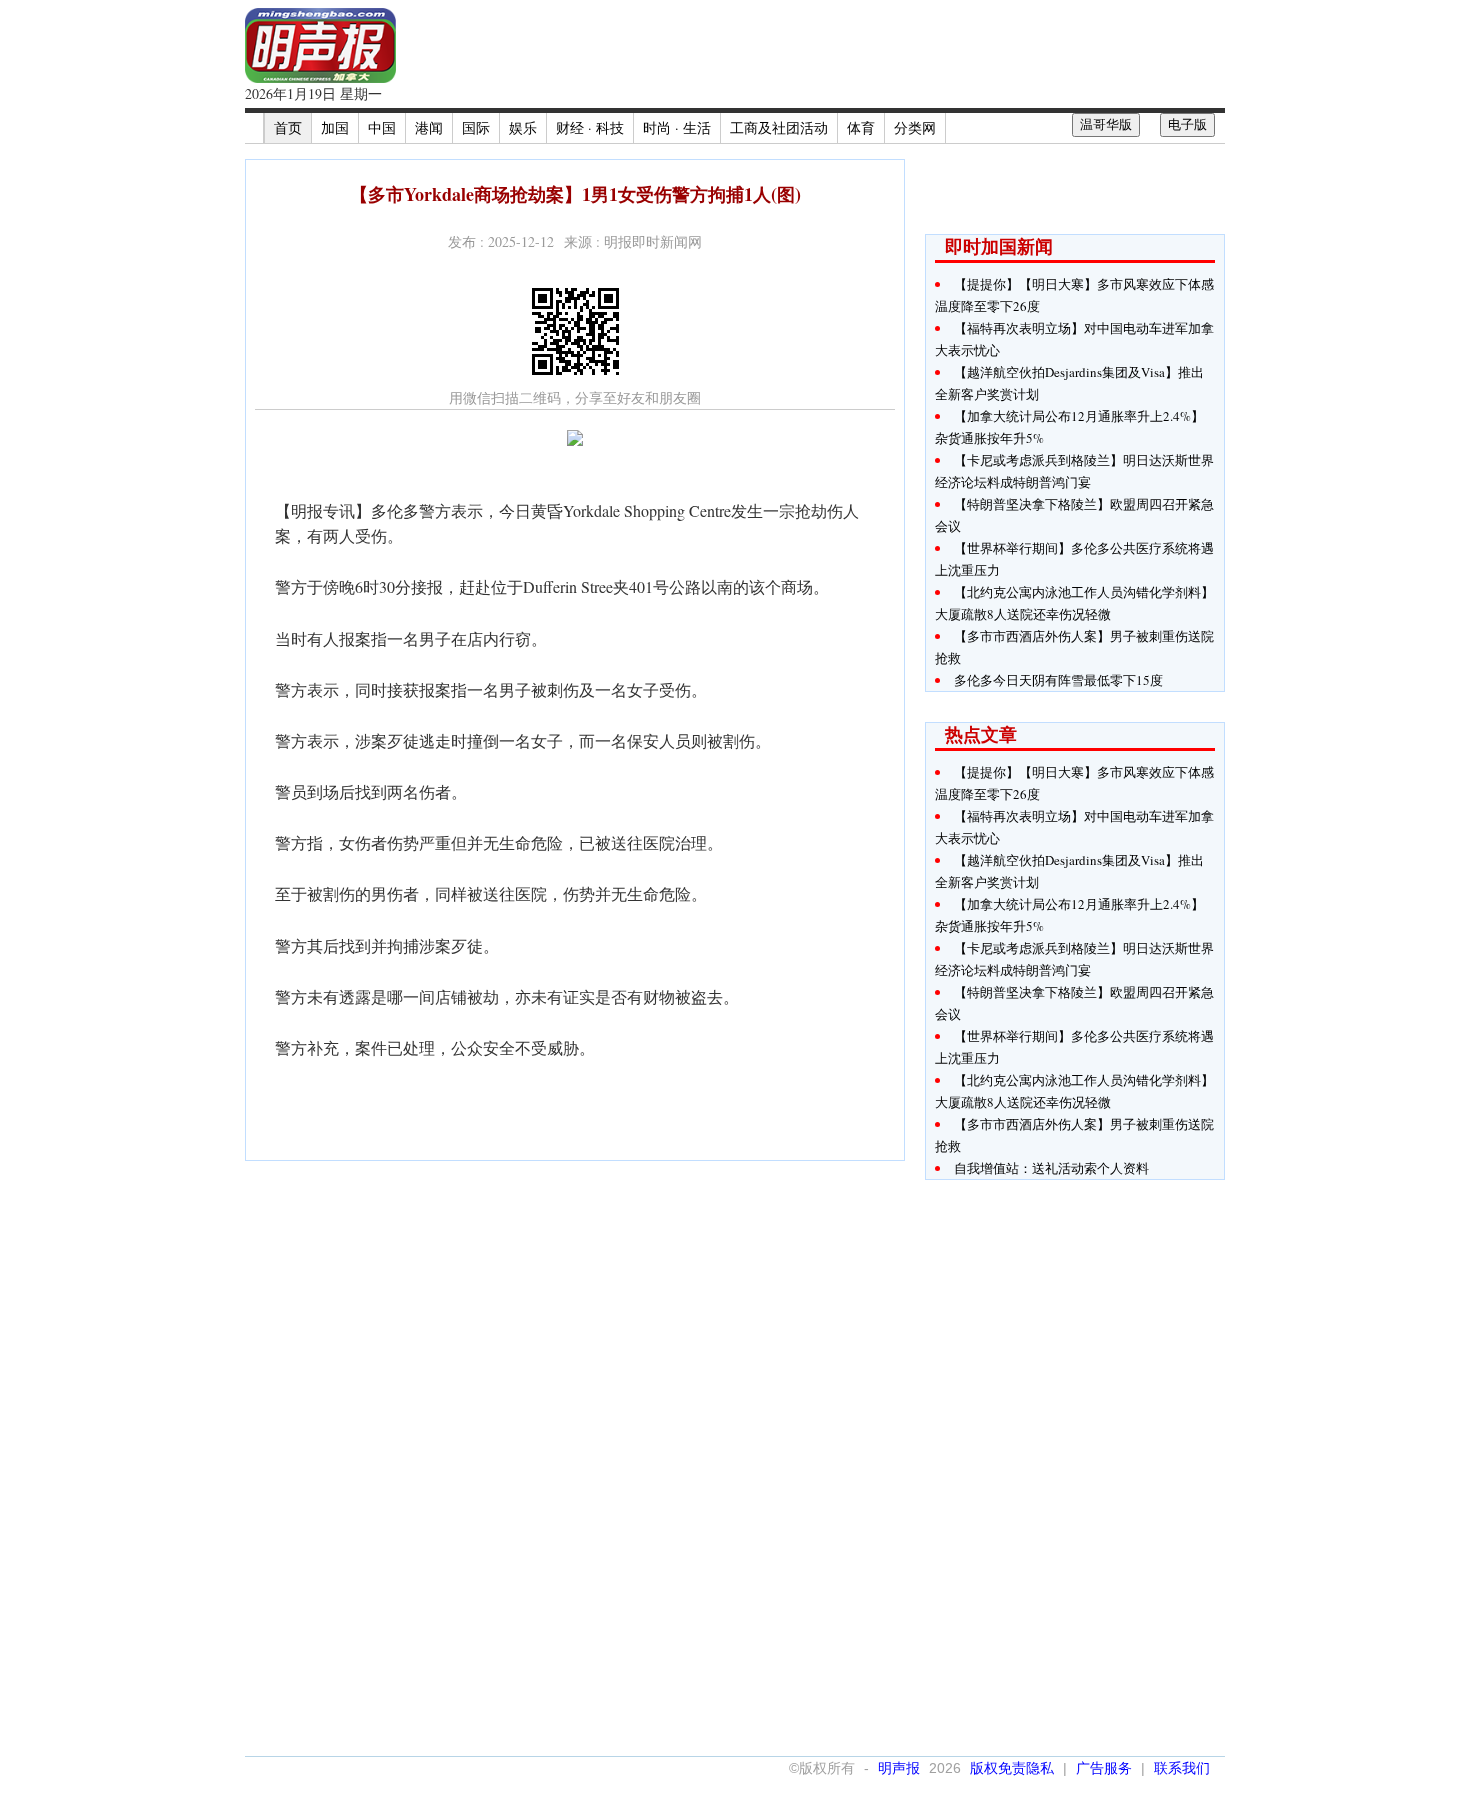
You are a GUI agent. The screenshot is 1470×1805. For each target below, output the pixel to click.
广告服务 (1104, 1768)
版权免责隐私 (1012, 1768)
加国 (335, 127)
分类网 (915, 127)
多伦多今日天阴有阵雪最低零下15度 (1058, 680)
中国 (382, 127)
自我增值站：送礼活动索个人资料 (1051, 1168)
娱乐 (523, 127)
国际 (476, 127)
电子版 (1187, 124)
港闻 (429, 127)
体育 (861, 127)
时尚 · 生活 (677, 127)
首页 (288, 127)
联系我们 (1182, 1768)
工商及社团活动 (779, 127)
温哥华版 (1106, 124)
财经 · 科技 (590, 127)
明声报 (899, 1768)
